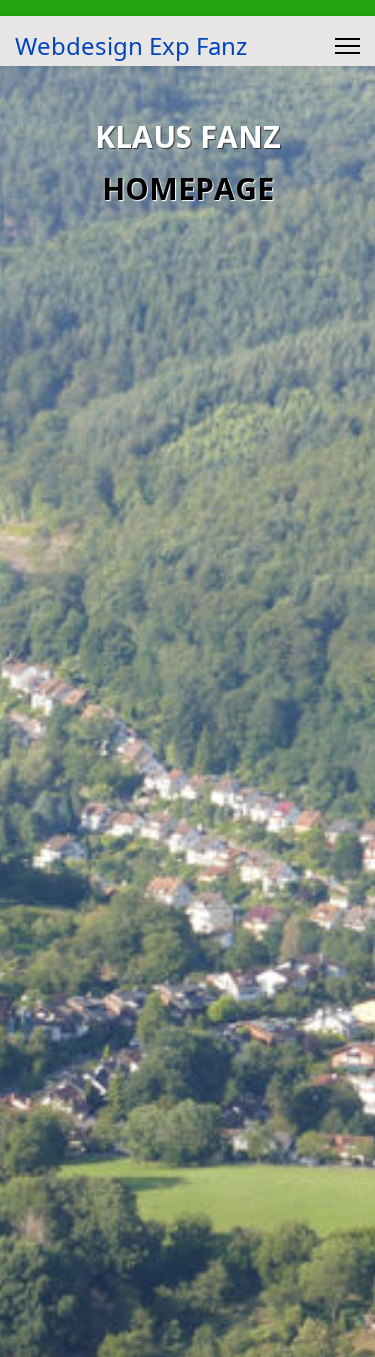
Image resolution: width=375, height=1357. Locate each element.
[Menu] (347, 46)
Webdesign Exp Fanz (131, 46)
